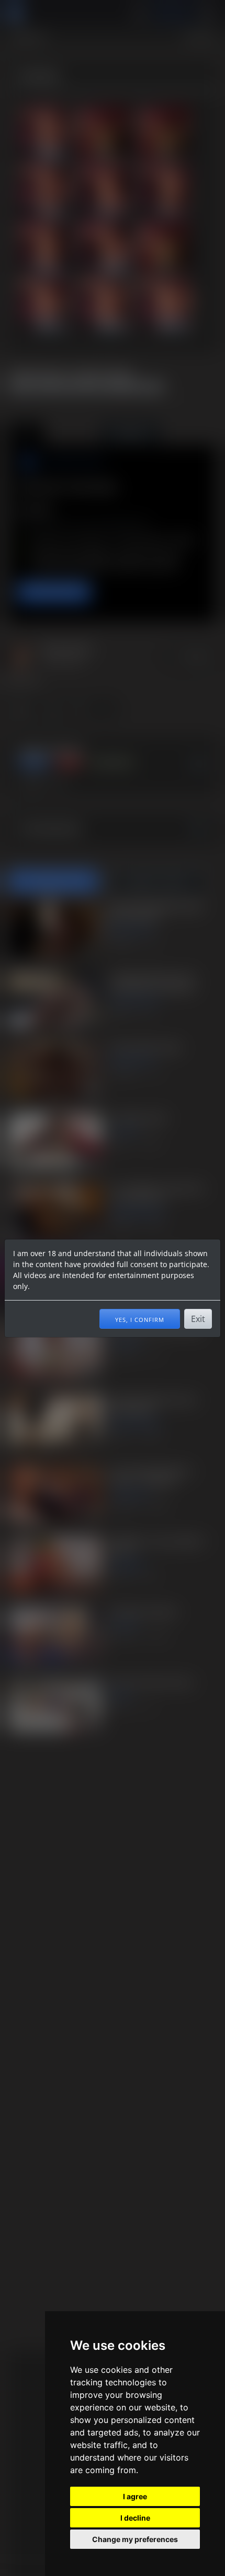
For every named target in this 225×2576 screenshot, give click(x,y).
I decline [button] (135, 2518)
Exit (198, 1319)
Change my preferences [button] (135, 2539)
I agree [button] (135, 2496)
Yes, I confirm (140, 1319)
